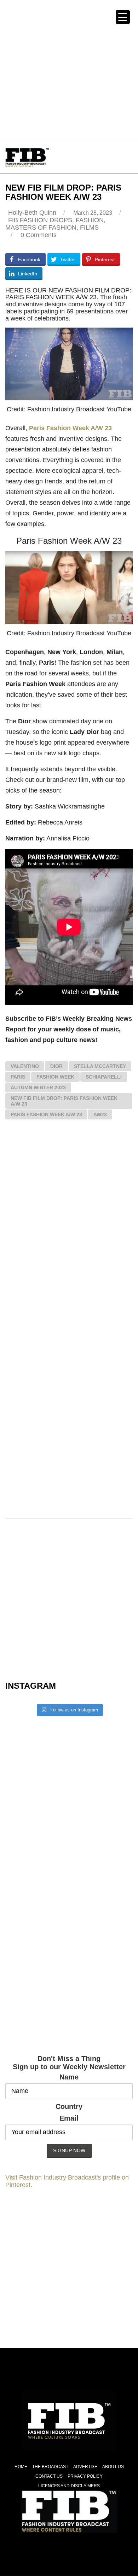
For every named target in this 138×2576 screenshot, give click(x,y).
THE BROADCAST (50, 2467)
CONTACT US (49, 2476)
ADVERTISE (85, 2467)
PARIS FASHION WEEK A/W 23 (46, 1114)
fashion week (55, 1077)
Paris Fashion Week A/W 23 (70, 428)
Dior (56, 1066)
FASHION (90, 220)
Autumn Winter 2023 (38, 1087)
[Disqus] (69, 1229)
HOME (21, 2467)
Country (69, 2106)
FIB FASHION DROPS (40, 220)
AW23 (100, 1114)
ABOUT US (113, 2467)
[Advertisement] (69, 69)
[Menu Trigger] (123, 17)
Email (69, 2118)
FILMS (89, 228)
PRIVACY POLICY (85, 2476)
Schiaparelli (104, 1077)
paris (18, 1077)
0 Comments (39, 235)
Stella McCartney (100, 1066)
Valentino (25, 1066)
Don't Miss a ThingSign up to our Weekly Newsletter (69, 2063)
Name (69, 2077)
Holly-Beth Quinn (32, 213)
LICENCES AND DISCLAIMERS (69, 2486)
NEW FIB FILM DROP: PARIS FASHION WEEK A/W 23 (64, 1101)
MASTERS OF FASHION (41, 228)
